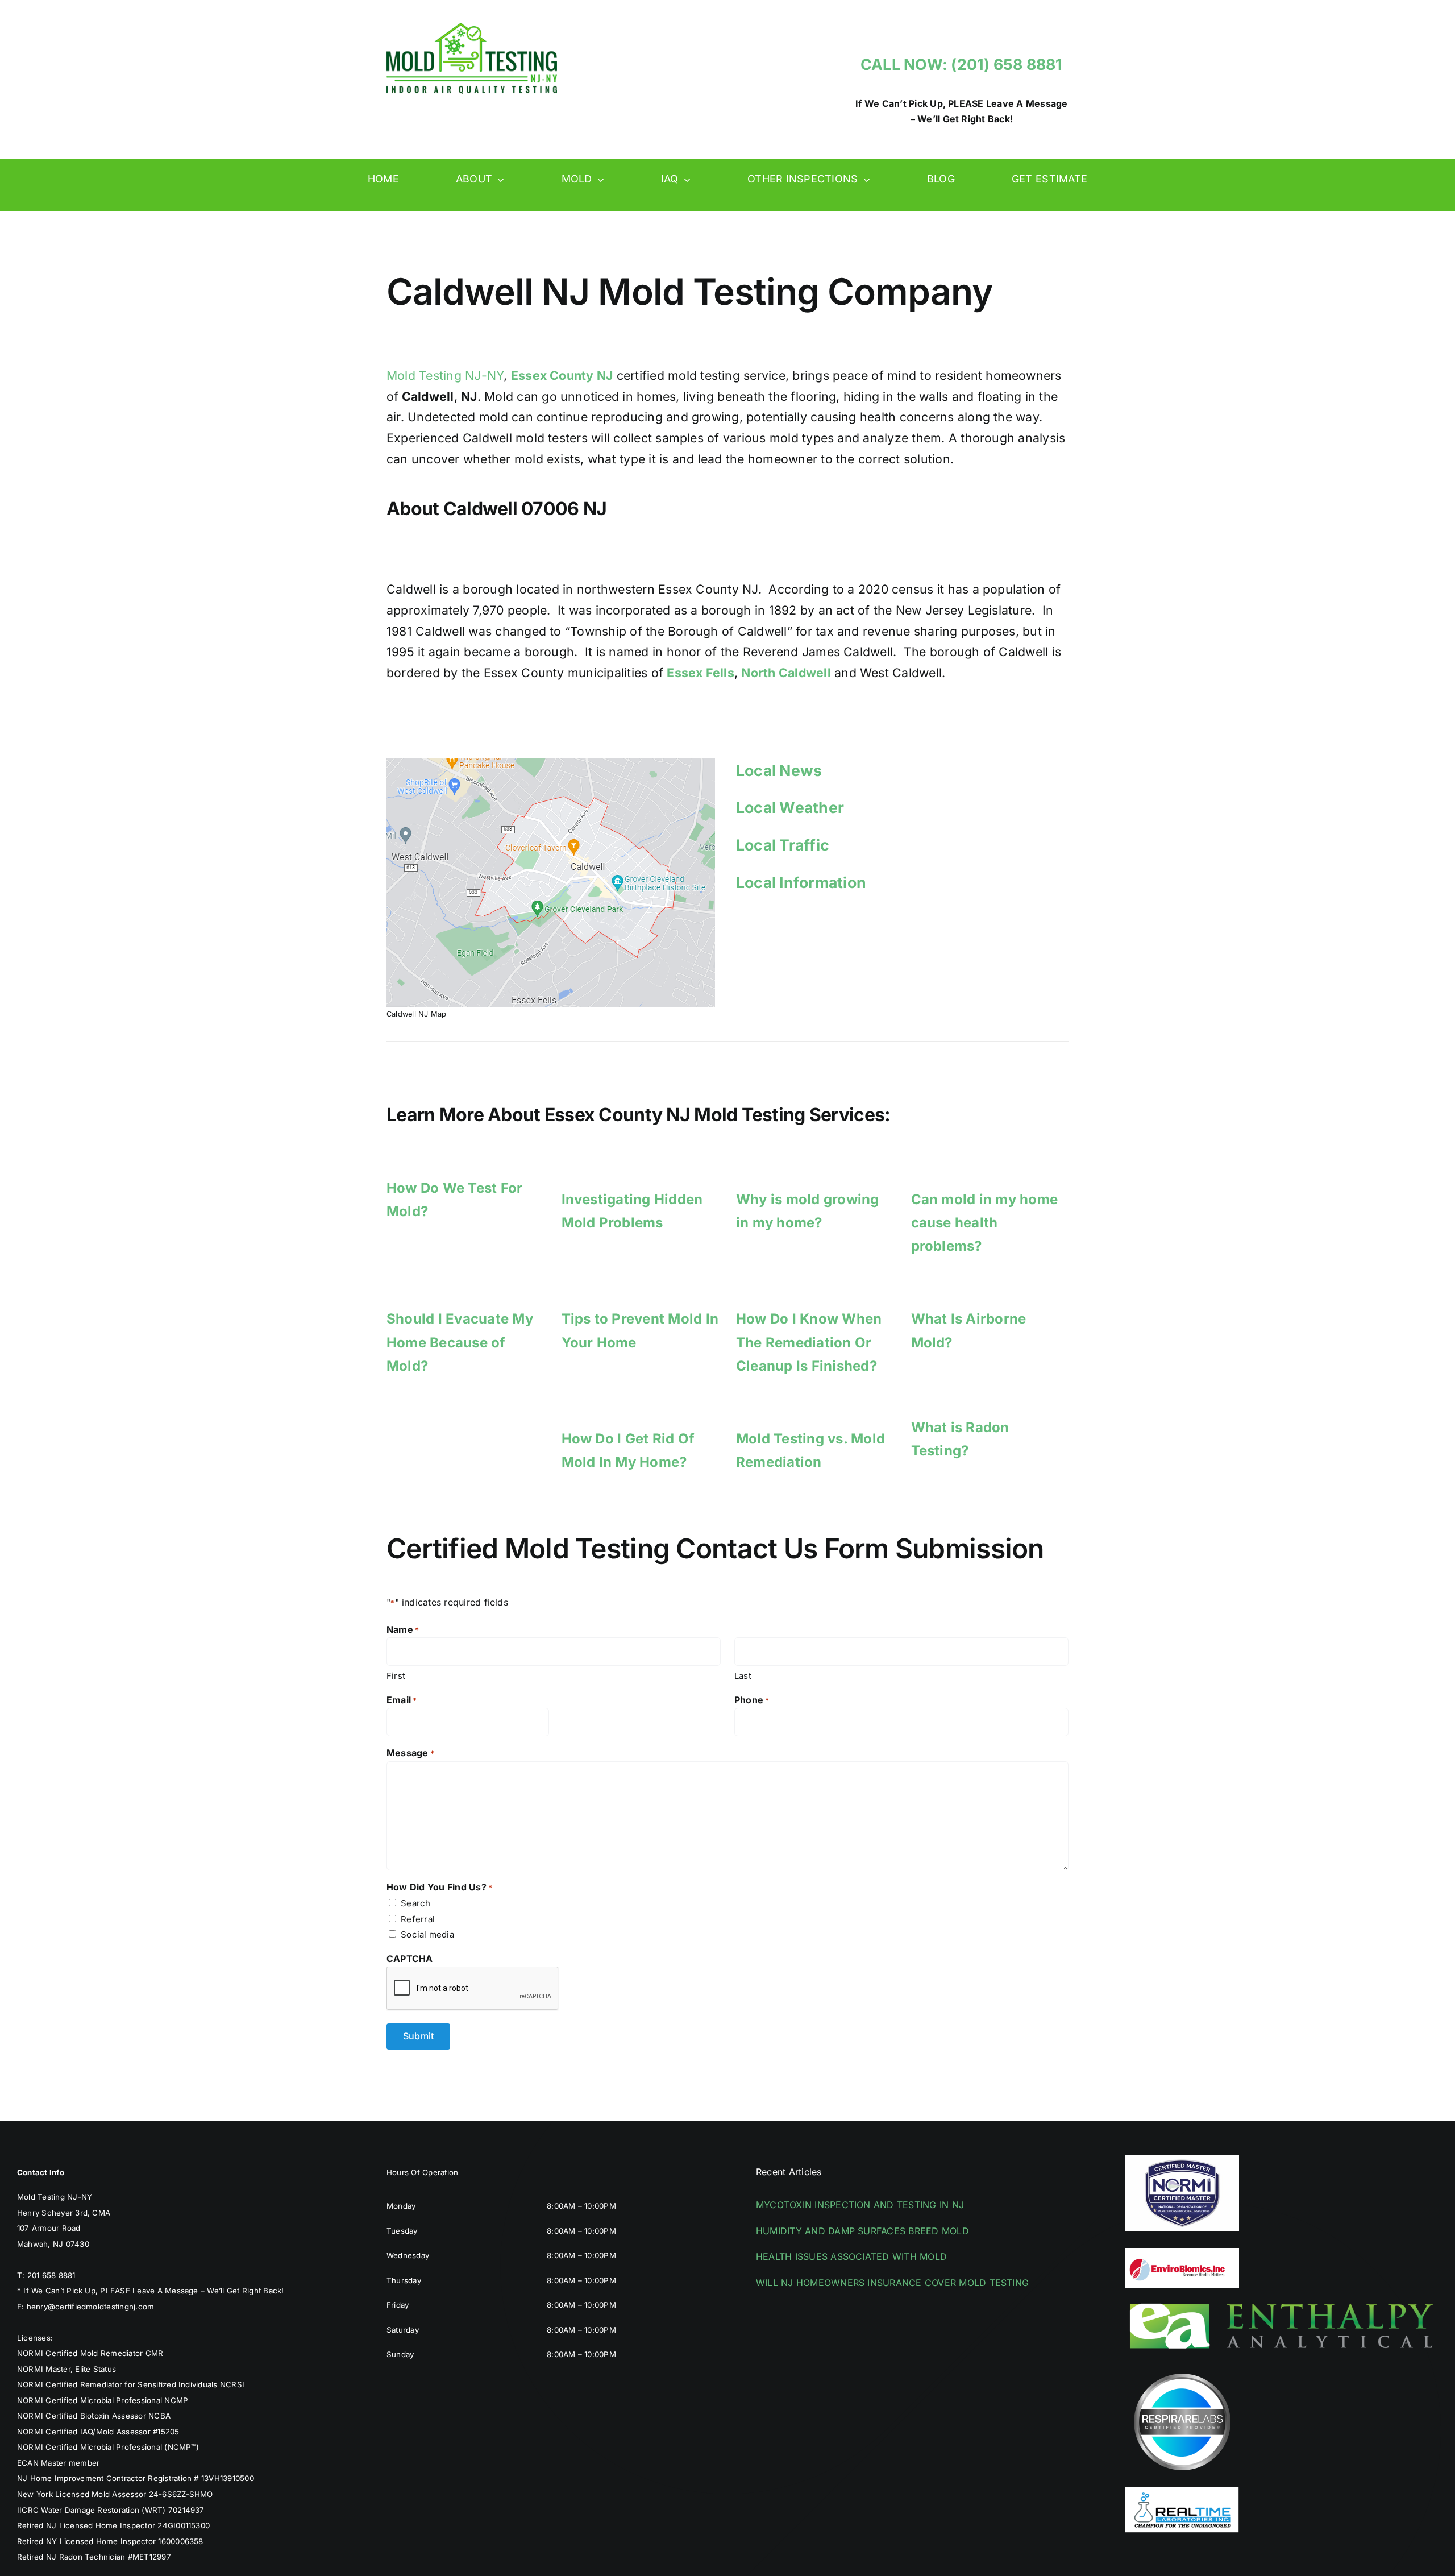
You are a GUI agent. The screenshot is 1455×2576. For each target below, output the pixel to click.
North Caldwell (786, 673)
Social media (427, 1934)
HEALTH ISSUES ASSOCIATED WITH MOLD (851, 2256)
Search (415, 1903)
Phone (752, 1700)
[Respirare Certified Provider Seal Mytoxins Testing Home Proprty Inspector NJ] (1182, 2370)
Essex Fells (701, 673)
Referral (418, 1919)
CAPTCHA (410, 1959)
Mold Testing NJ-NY (445, 375)
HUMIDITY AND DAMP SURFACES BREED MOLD (862, 2231)
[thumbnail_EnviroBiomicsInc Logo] (1182, 2253)
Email (402, 1700)
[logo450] (472, 27)
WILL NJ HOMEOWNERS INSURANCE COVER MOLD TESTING (892, 2283)
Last (743, 1676)
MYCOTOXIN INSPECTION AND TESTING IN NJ (860, 2205)
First (396, 1676)
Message (410, 1753)
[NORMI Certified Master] (1182, 2160)
